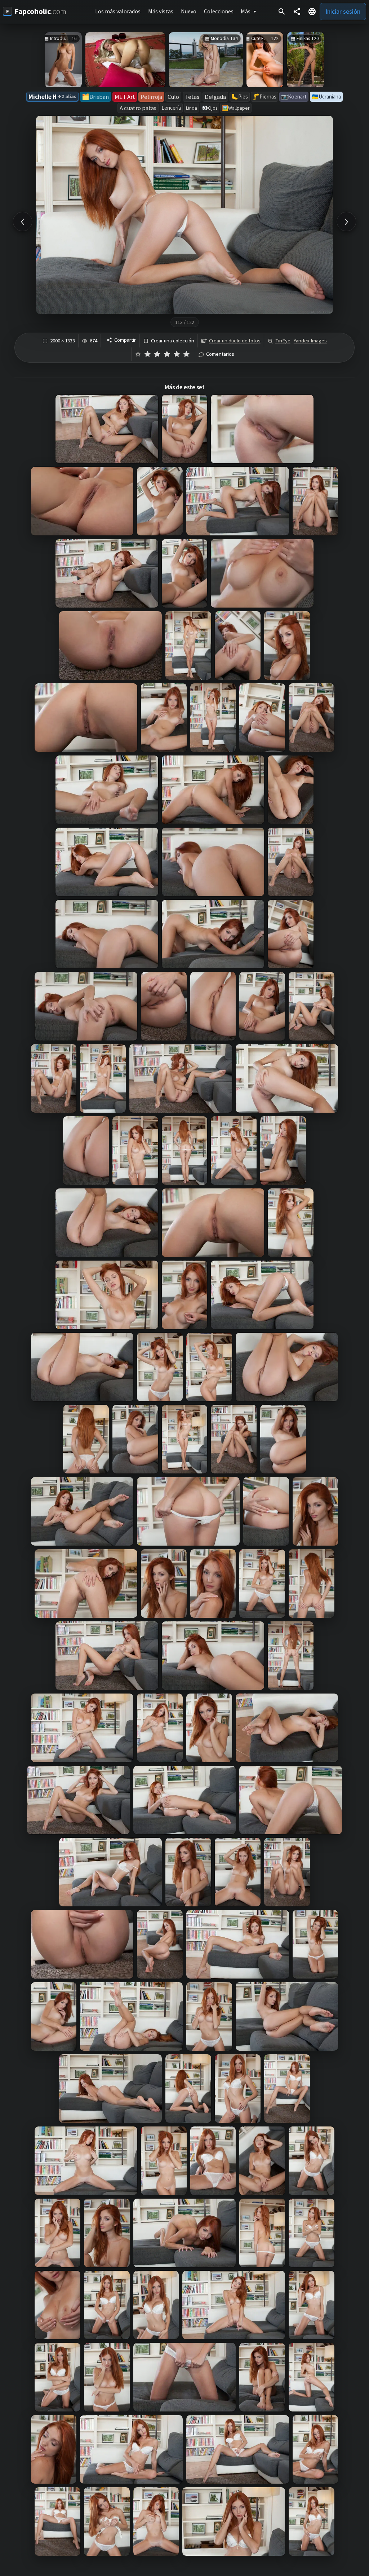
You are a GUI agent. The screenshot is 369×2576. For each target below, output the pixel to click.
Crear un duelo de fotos (235, 341)
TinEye (283, 341)
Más (246, 11)
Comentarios (220, 354)
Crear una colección (173, 341)
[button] (312, 12)
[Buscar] (282, 12)
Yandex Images (310, 341)
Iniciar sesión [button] (343, 11)
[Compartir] (297, 12)
